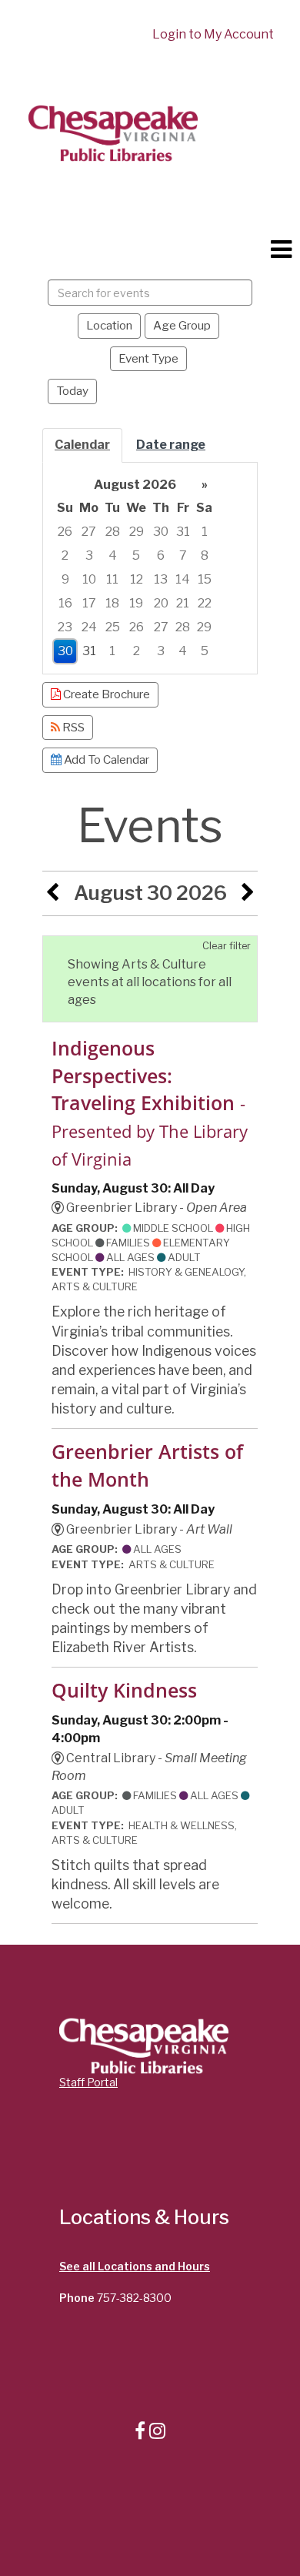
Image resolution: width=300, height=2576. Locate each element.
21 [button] (183, 603)
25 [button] (113, 627)
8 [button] (205, 555)
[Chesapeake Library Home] (112, 132)
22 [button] (205, 603)
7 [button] (183, 555)
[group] (150, 569)
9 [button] (65, 579)
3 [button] (89, 555)
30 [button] (161, 532)
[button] (281, 249)
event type (148, 358)
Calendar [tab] (82, 445)
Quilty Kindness (124, 1690)
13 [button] (161, 579)
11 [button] (112, 579)
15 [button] (205, 579)
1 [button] (205, 532)
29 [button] (137, 532)
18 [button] (112, 603)
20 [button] (161, 603)
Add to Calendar (105, 759)
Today (72, 391)
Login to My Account (213, 34)
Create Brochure (105, 694)
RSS (72, 727)
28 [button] (113, 532)
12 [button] (137, 579)
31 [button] (183, 532)
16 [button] (65, 603)
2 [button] (65, 555)
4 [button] (113, 555)
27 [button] (89, 532)
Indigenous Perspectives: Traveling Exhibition (150, 1103)
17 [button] (89, 603)
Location (109, 325)
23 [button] (65, 627)
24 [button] (89, 627)
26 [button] (65, 532)
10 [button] (89, 579)
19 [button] (136, 603)
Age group (182, 325)
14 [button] (183, 579)
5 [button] (136, 555)
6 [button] (161, 555)
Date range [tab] (171, 445)
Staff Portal (88, 2082)
